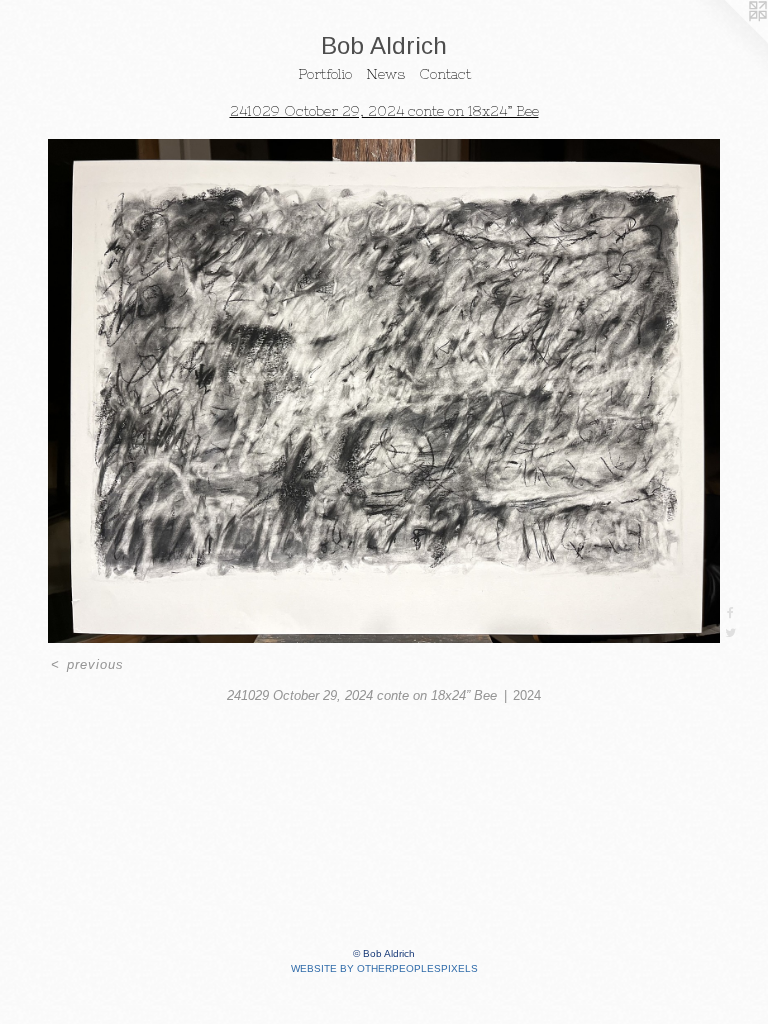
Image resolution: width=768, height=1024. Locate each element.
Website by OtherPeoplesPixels (384, 968)
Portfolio (325, 74)
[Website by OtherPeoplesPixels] (728, 40)
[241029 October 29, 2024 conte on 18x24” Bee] (384, 391)
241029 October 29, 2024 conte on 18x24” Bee (384, 111)
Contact (445, 74)
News (385, 74)
